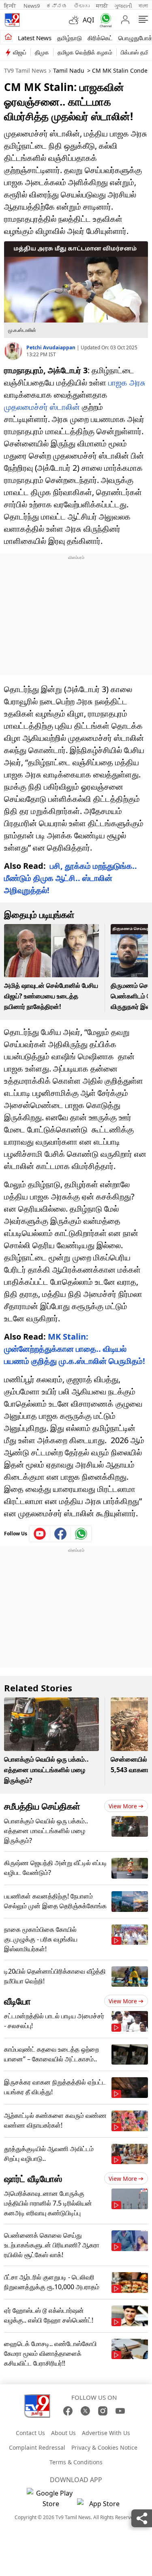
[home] (8, 37)
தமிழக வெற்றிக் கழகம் (85, 52)
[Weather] (76, 20)
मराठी (102, 6)
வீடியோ (17, 2001)
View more (123, 1806)
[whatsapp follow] (81, 1534)
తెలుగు (82, 6)
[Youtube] (40, 1534)
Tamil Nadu (69, 70)
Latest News (35, 38)
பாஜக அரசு (127, 382)
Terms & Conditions (76, 2462)
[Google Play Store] (51, 2498)
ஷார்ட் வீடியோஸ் (33, 2178)
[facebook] (61, 1534)
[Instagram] (103, 2411)
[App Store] (101, 2506)
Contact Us (30, 2433)
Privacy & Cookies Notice (104, 2447)
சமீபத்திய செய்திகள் (42, 1806)
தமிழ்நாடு (70, 38)
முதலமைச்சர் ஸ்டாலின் (42, 407)
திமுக (42, 52)
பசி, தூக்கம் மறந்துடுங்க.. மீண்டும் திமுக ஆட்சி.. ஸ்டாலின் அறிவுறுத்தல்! (71, 878)
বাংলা (143, 6)
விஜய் (20, 52)
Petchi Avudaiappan (51, 347)
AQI (88, 20)
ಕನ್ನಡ (57, 6)
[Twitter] (85, 2411)
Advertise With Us (106, 2433)
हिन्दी (11, 6)
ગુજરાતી (123, 6)
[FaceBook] (68, 2411)
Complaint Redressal (37, 2447)
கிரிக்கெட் (100, 38)
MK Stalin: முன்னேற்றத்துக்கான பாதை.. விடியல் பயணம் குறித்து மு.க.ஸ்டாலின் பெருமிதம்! (75, 1349)
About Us (63, 2433)
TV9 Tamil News (25, 70)
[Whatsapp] (104, 20)
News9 (32, 6)
